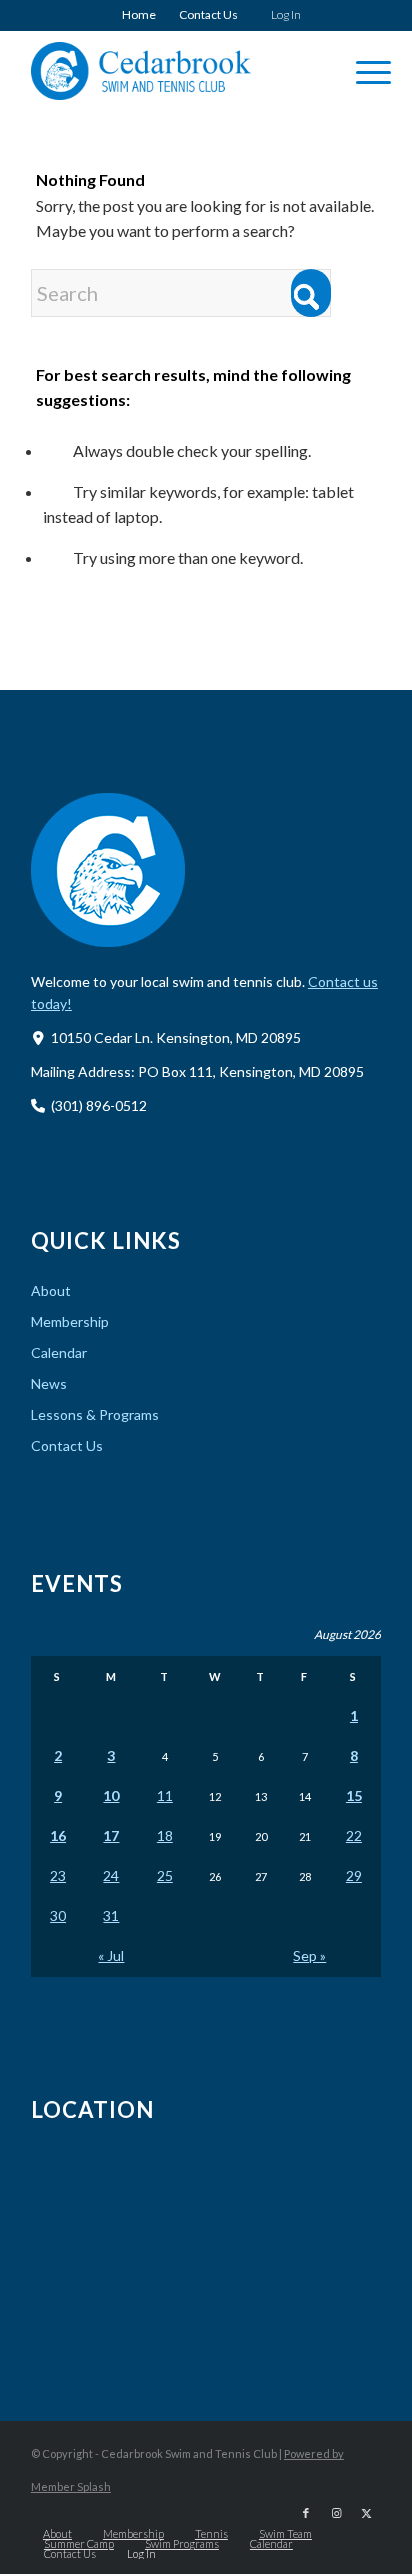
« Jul (111, 1955)
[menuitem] (139, 15)
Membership (70, 1321)
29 (354, 1875)
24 (111, 1875)
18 (165, 1835)
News (49, 1383)
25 (165, 1875)
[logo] (171, 71)
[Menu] (363, 71)
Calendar (59, 1352)
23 (58, 1875)
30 (58, 1915)
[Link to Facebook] (306, 2513)
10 (111, 1795)
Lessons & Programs (95, 1414)
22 (354, 1835)
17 (111, 1835)
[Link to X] (366, 2513)
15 (354, 1795)
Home (139, 14)
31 (111, 1915)
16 (58, 1835)
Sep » (309, 1955)
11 (165, 1795)
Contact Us (208, 14)
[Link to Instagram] (336, 2513)
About (51, 1290)
